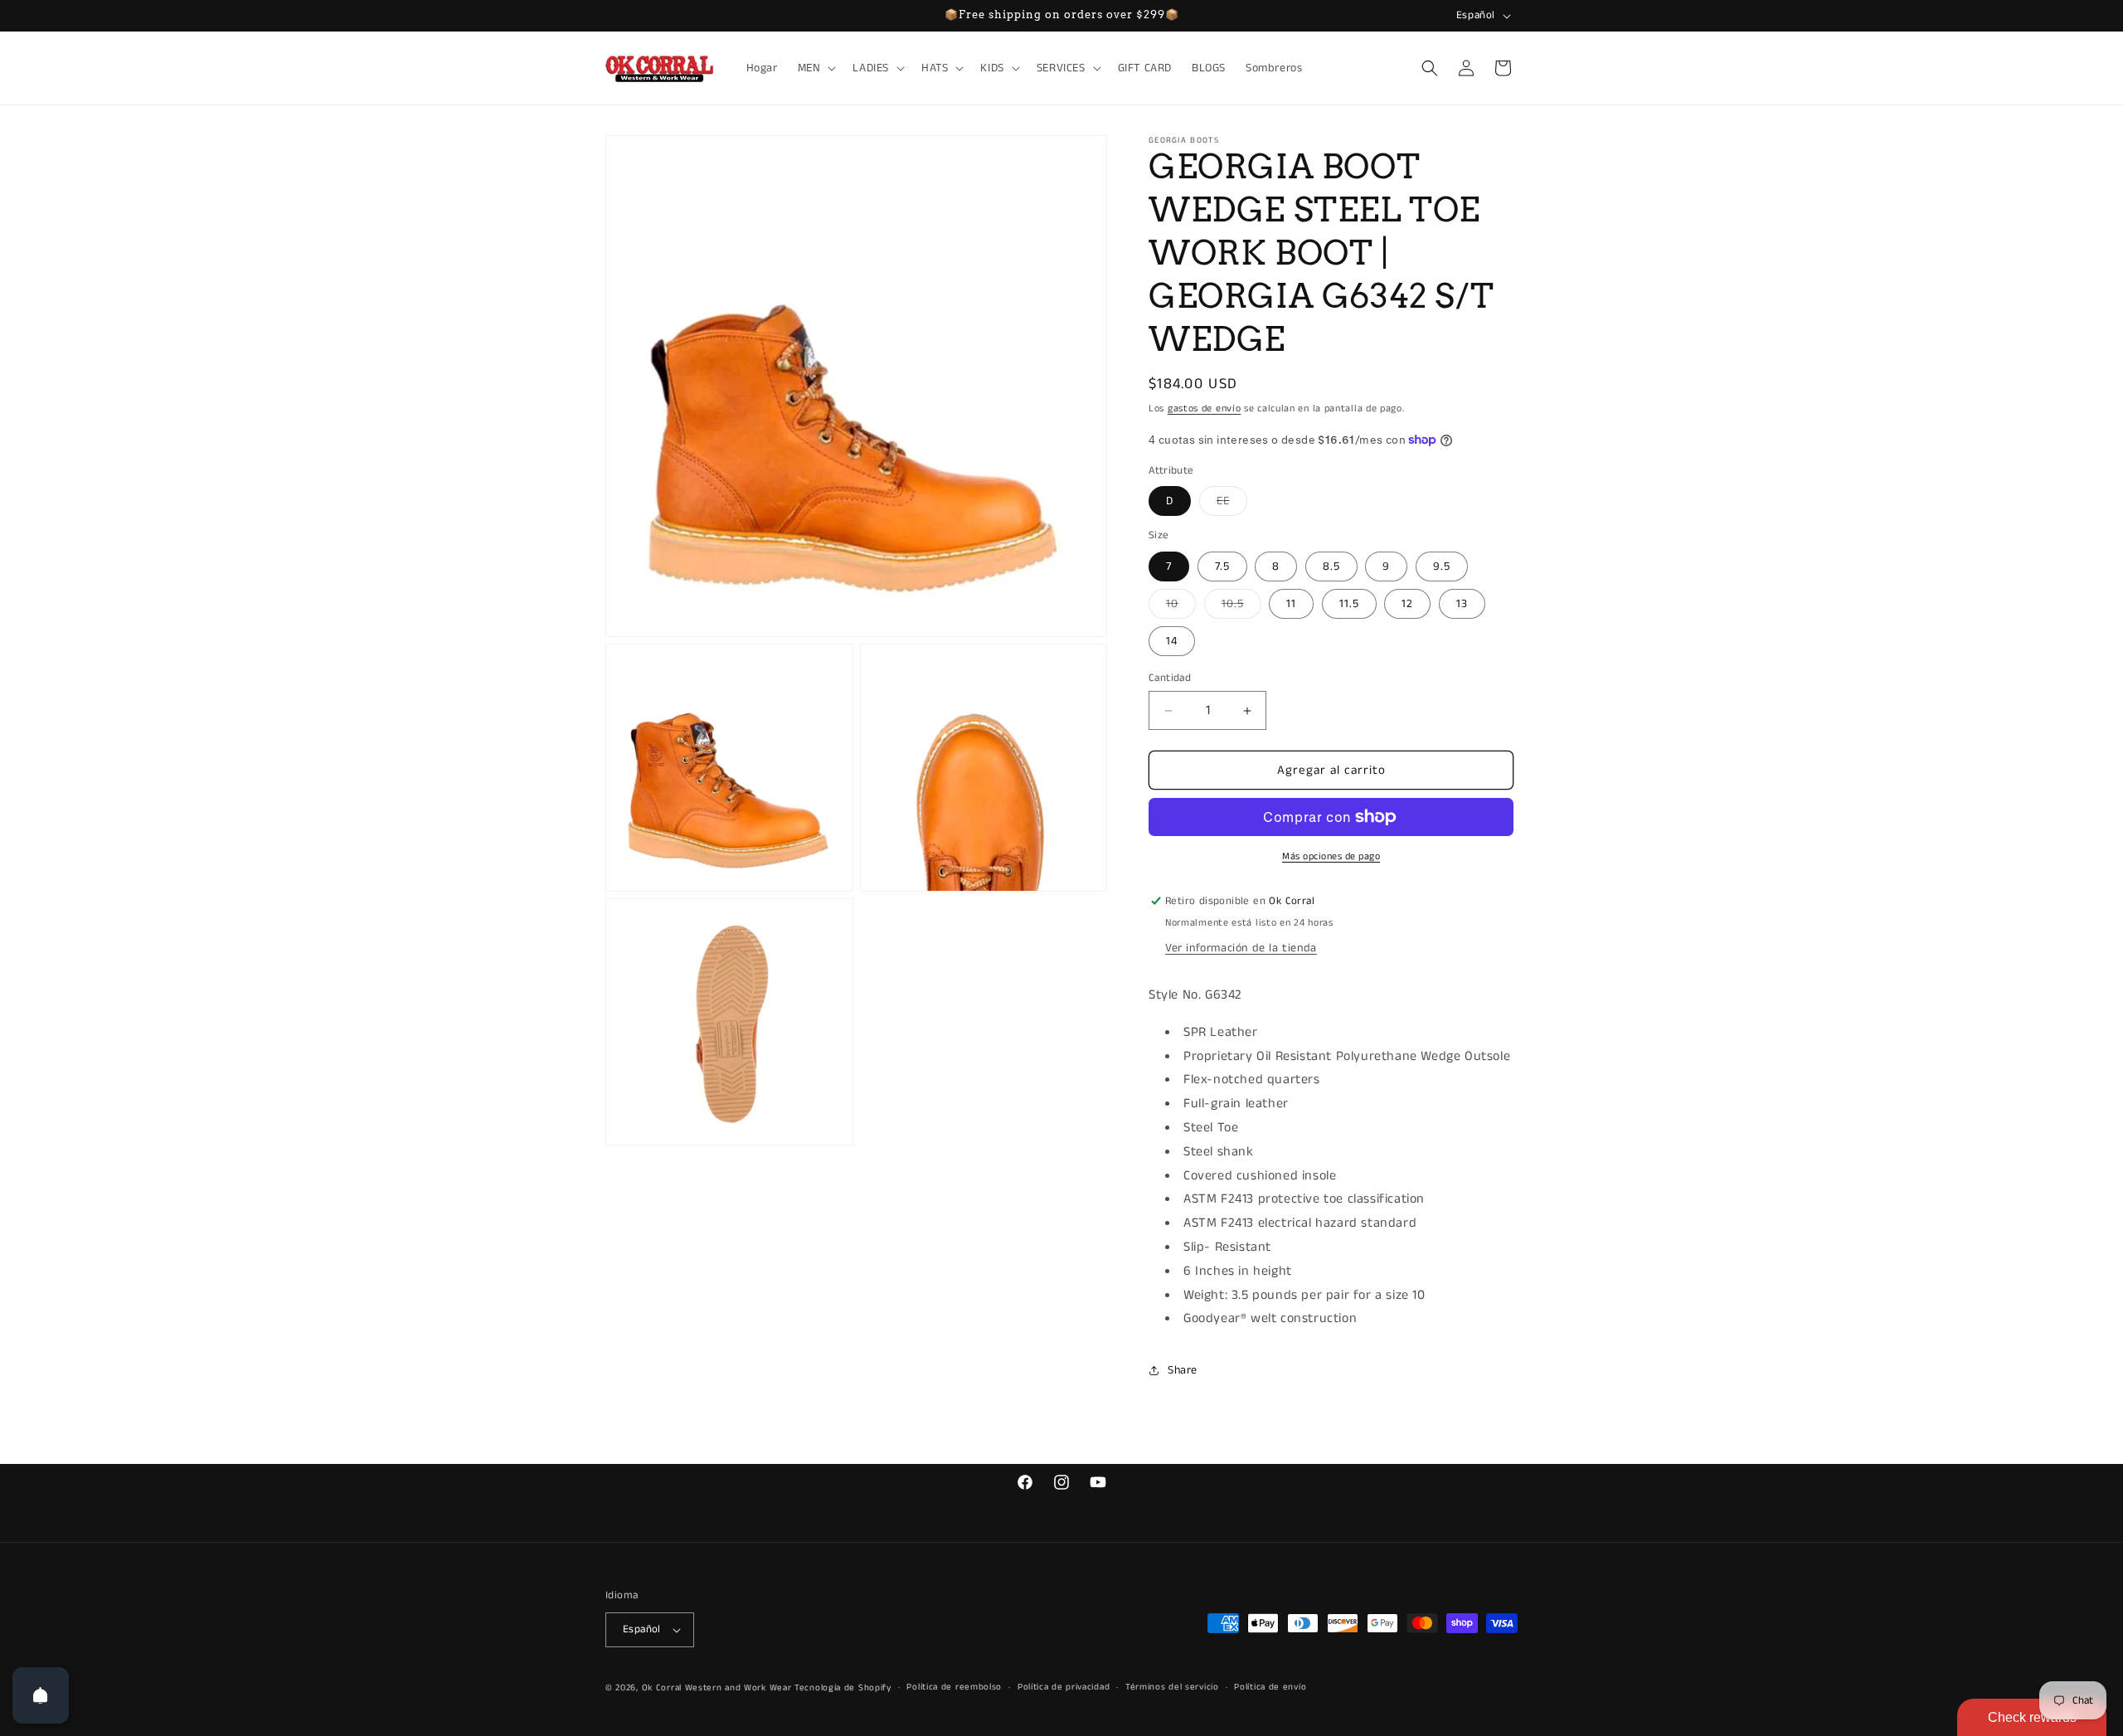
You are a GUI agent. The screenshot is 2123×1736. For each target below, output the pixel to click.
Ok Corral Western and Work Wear (717, 1688)
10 (1181, 607)
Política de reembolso (954, 1687)
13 (1462, 604)
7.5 (1222, 567)
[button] (816, 68)
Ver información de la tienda (1241, 948)
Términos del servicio (1172, 1687)
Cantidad (1170, 678)
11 (1291, 604)
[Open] (41, 1695)
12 (1407, 604)
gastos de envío (1205, 408)
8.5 (1331, 567)
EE (1232, 504)
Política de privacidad (1064, 1687)
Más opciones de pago (1331, 856)
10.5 (1241, 607)
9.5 (1442, 567)
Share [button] (1183, 1370)
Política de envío (1270, 1687)
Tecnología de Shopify (843, 1688)
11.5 (1349, 604)
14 (1172, 641)
